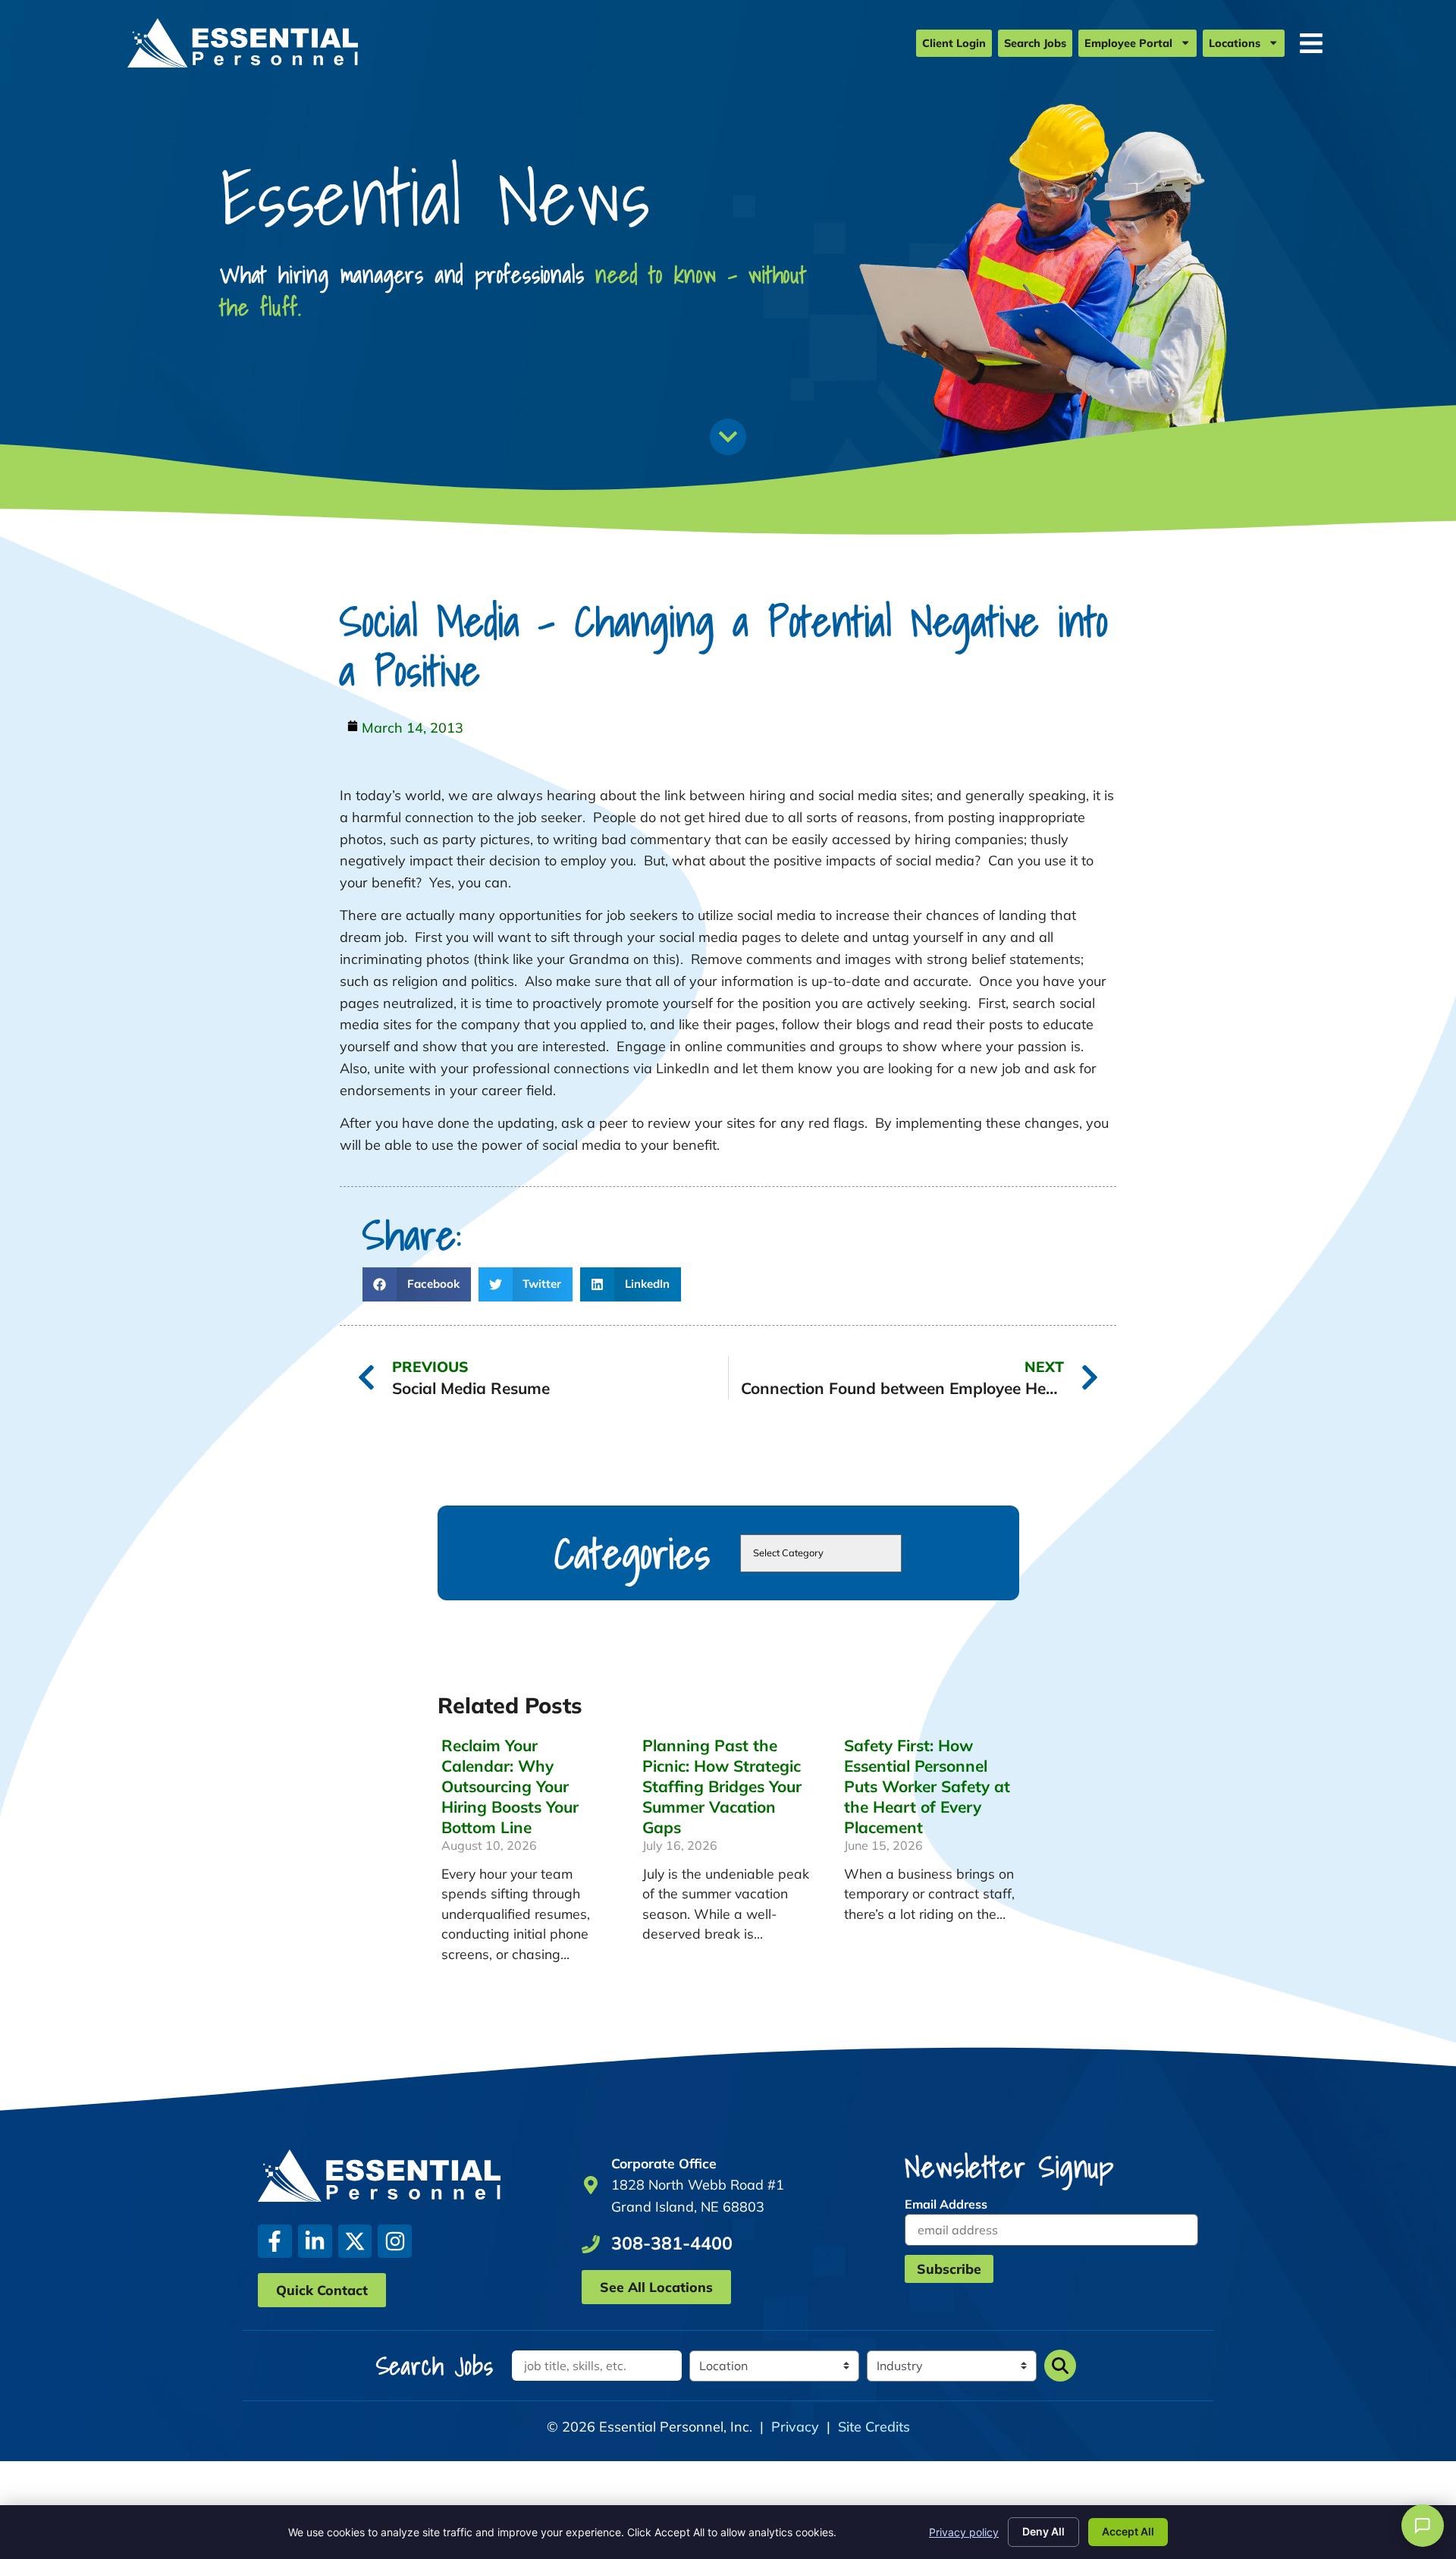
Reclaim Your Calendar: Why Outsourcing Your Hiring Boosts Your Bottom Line (510, 1786)
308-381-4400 (672, 2243)
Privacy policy (964, 2532)
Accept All (1128, 2531)
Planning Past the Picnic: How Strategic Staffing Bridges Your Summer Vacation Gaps (722, 1786)
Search (1060, 2366)
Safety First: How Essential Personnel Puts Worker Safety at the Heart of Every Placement (927, 1786)
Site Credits (874, 2427)
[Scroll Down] (728, 437)
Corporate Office (664, 2163)
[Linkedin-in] (315, 2242)
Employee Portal (1128, 43)
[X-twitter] (355, 2242)
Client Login (954, 43)
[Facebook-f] (275, 2242)
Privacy (795, 2427)
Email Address (946, 2204)
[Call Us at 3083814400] (591, 2244)
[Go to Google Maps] (591, 2185)
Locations (1235, 43)
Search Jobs (1035, 43)
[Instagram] (395, 2242)
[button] (417, 1284)
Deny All (1043, 2531)
